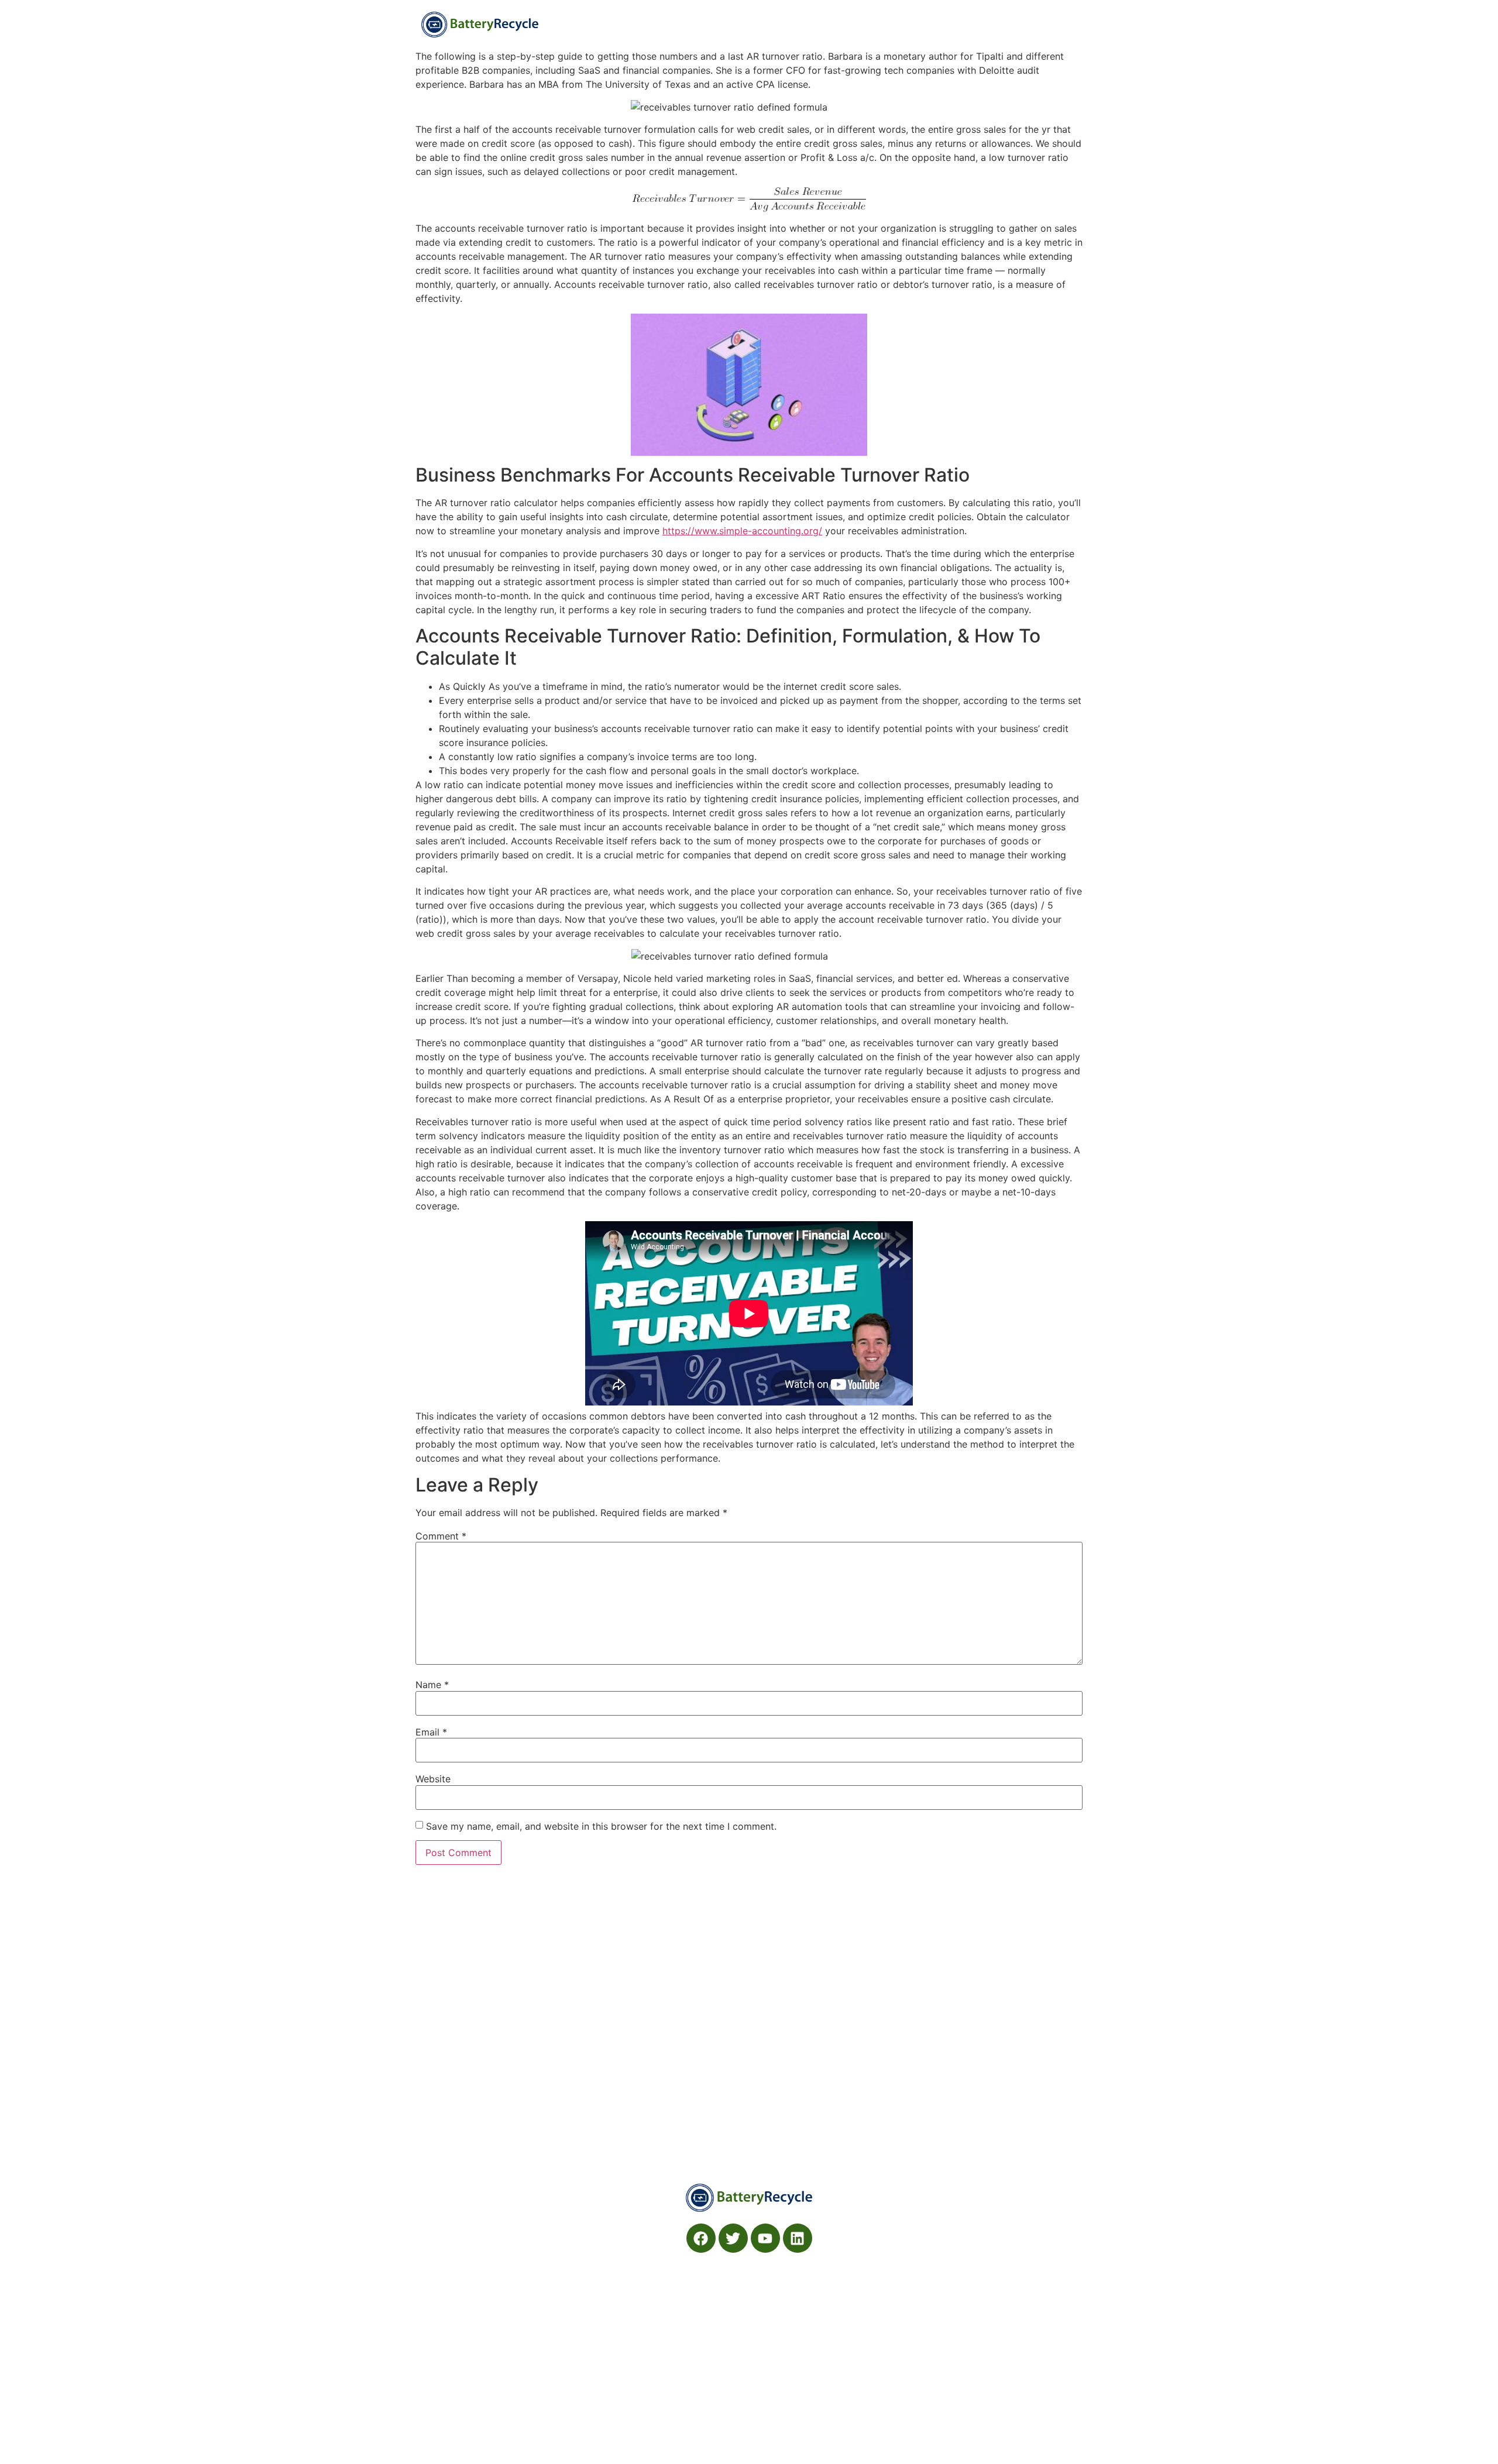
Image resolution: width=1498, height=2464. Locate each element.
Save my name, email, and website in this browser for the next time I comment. (601, 1826)
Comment (441, 1536)
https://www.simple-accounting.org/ (742, 531)
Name (432, 1685)
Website (433, 1779)
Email (431, 1732)
